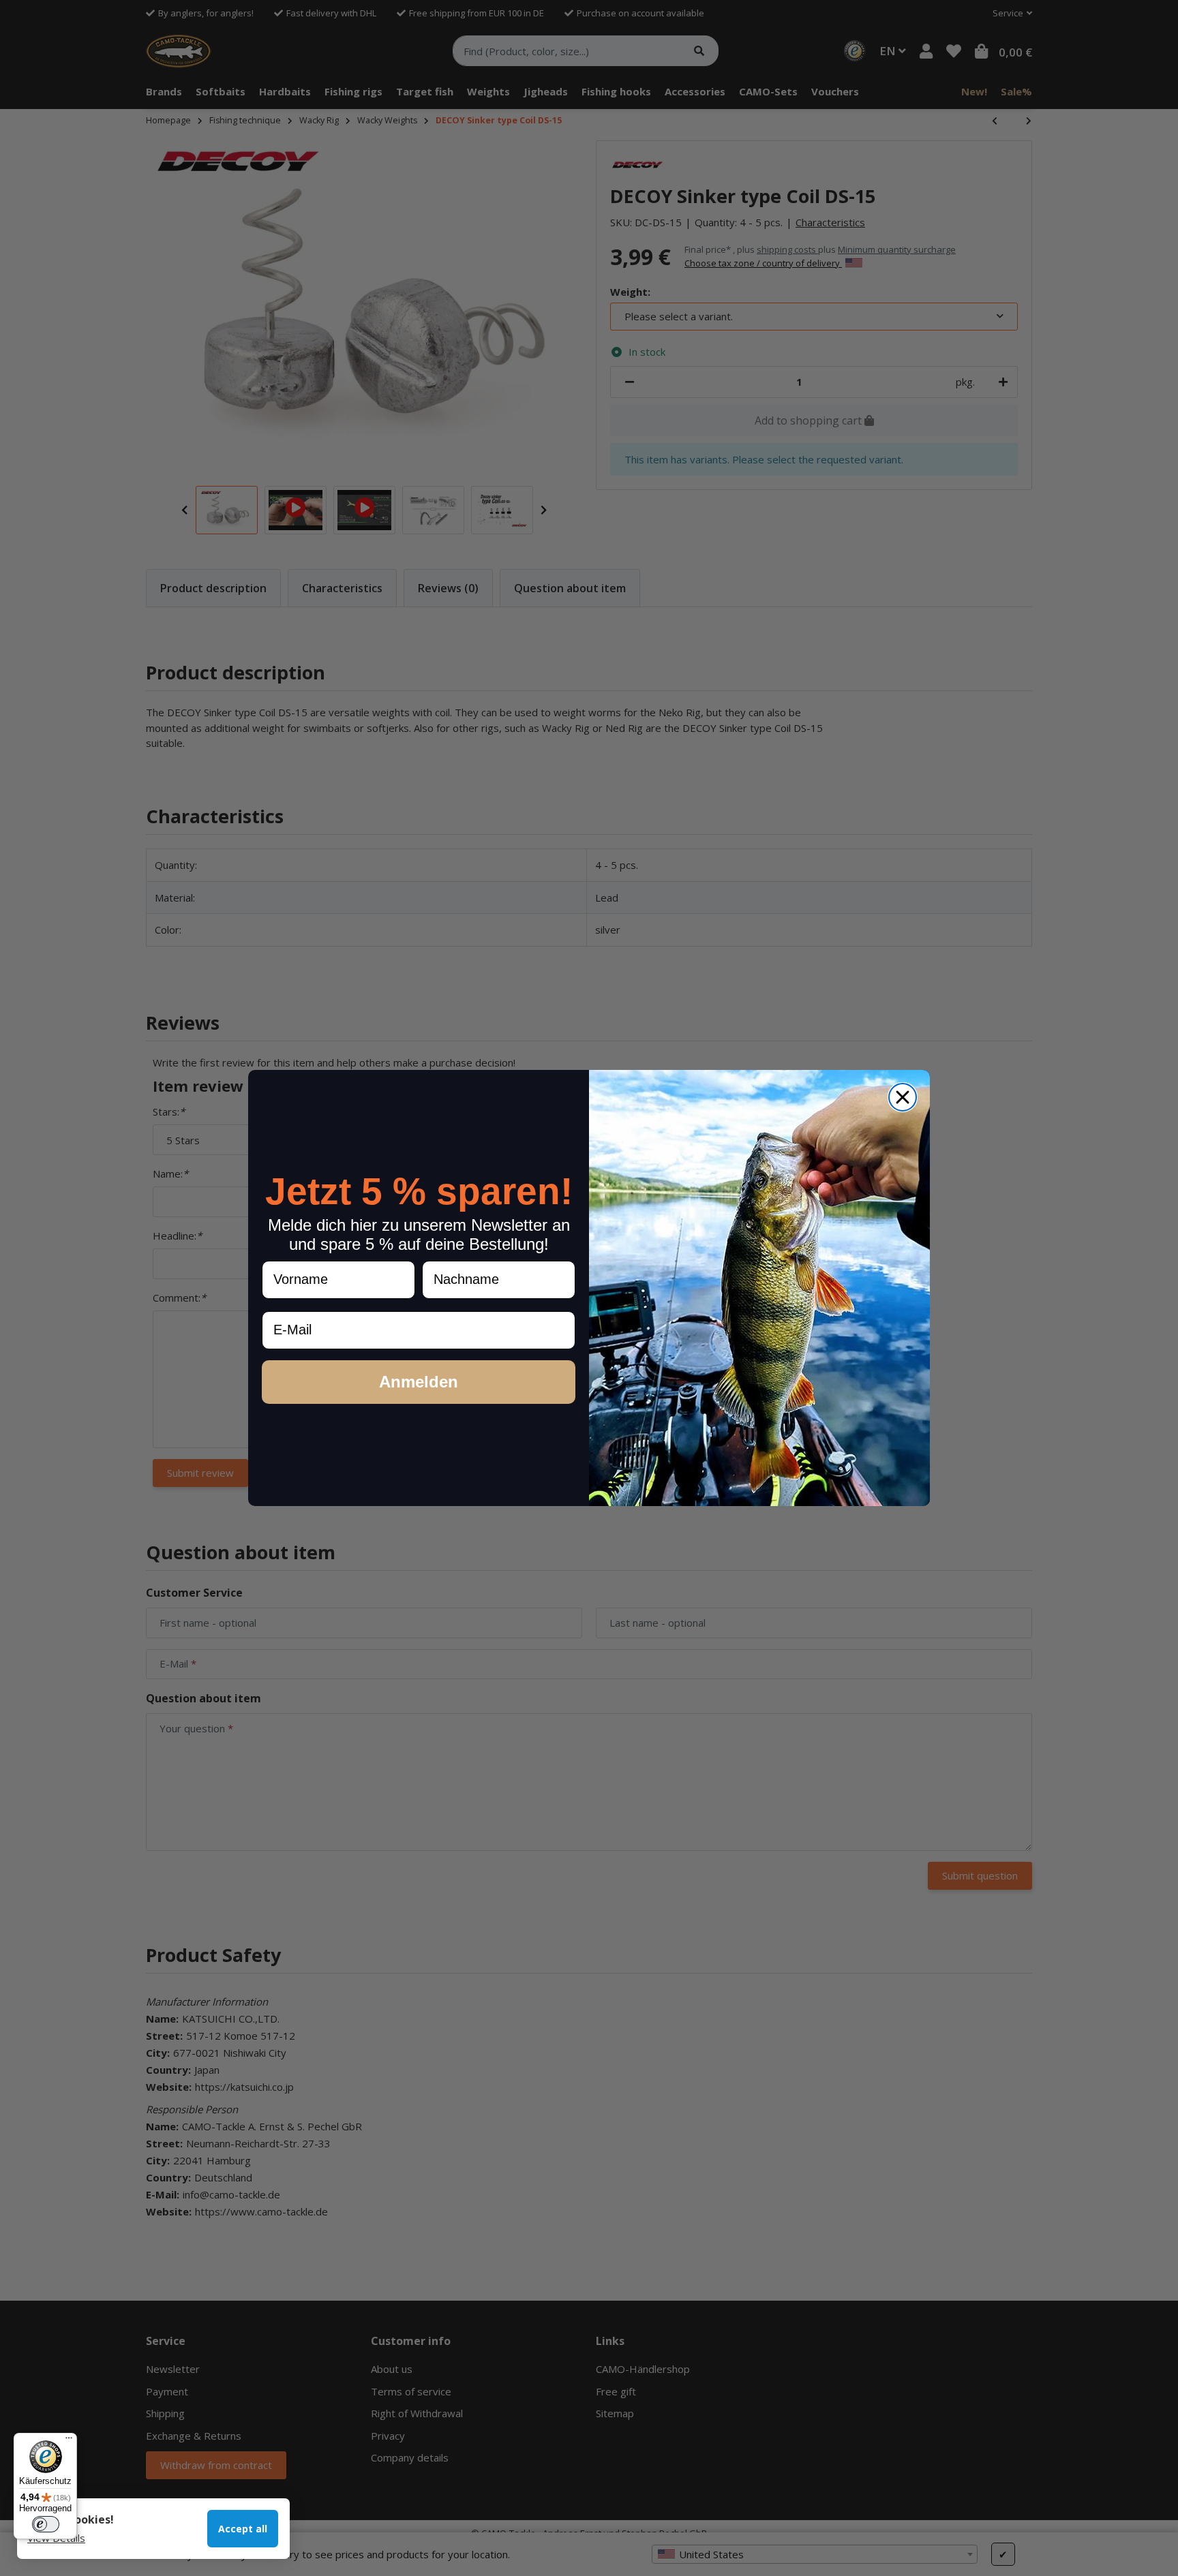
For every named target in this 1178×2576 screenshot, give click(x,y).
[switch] (46, 2524)
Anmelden (419, 1382)
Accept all (243, 2529)
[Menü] (69, 2441)
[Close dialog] (903, 1097)
